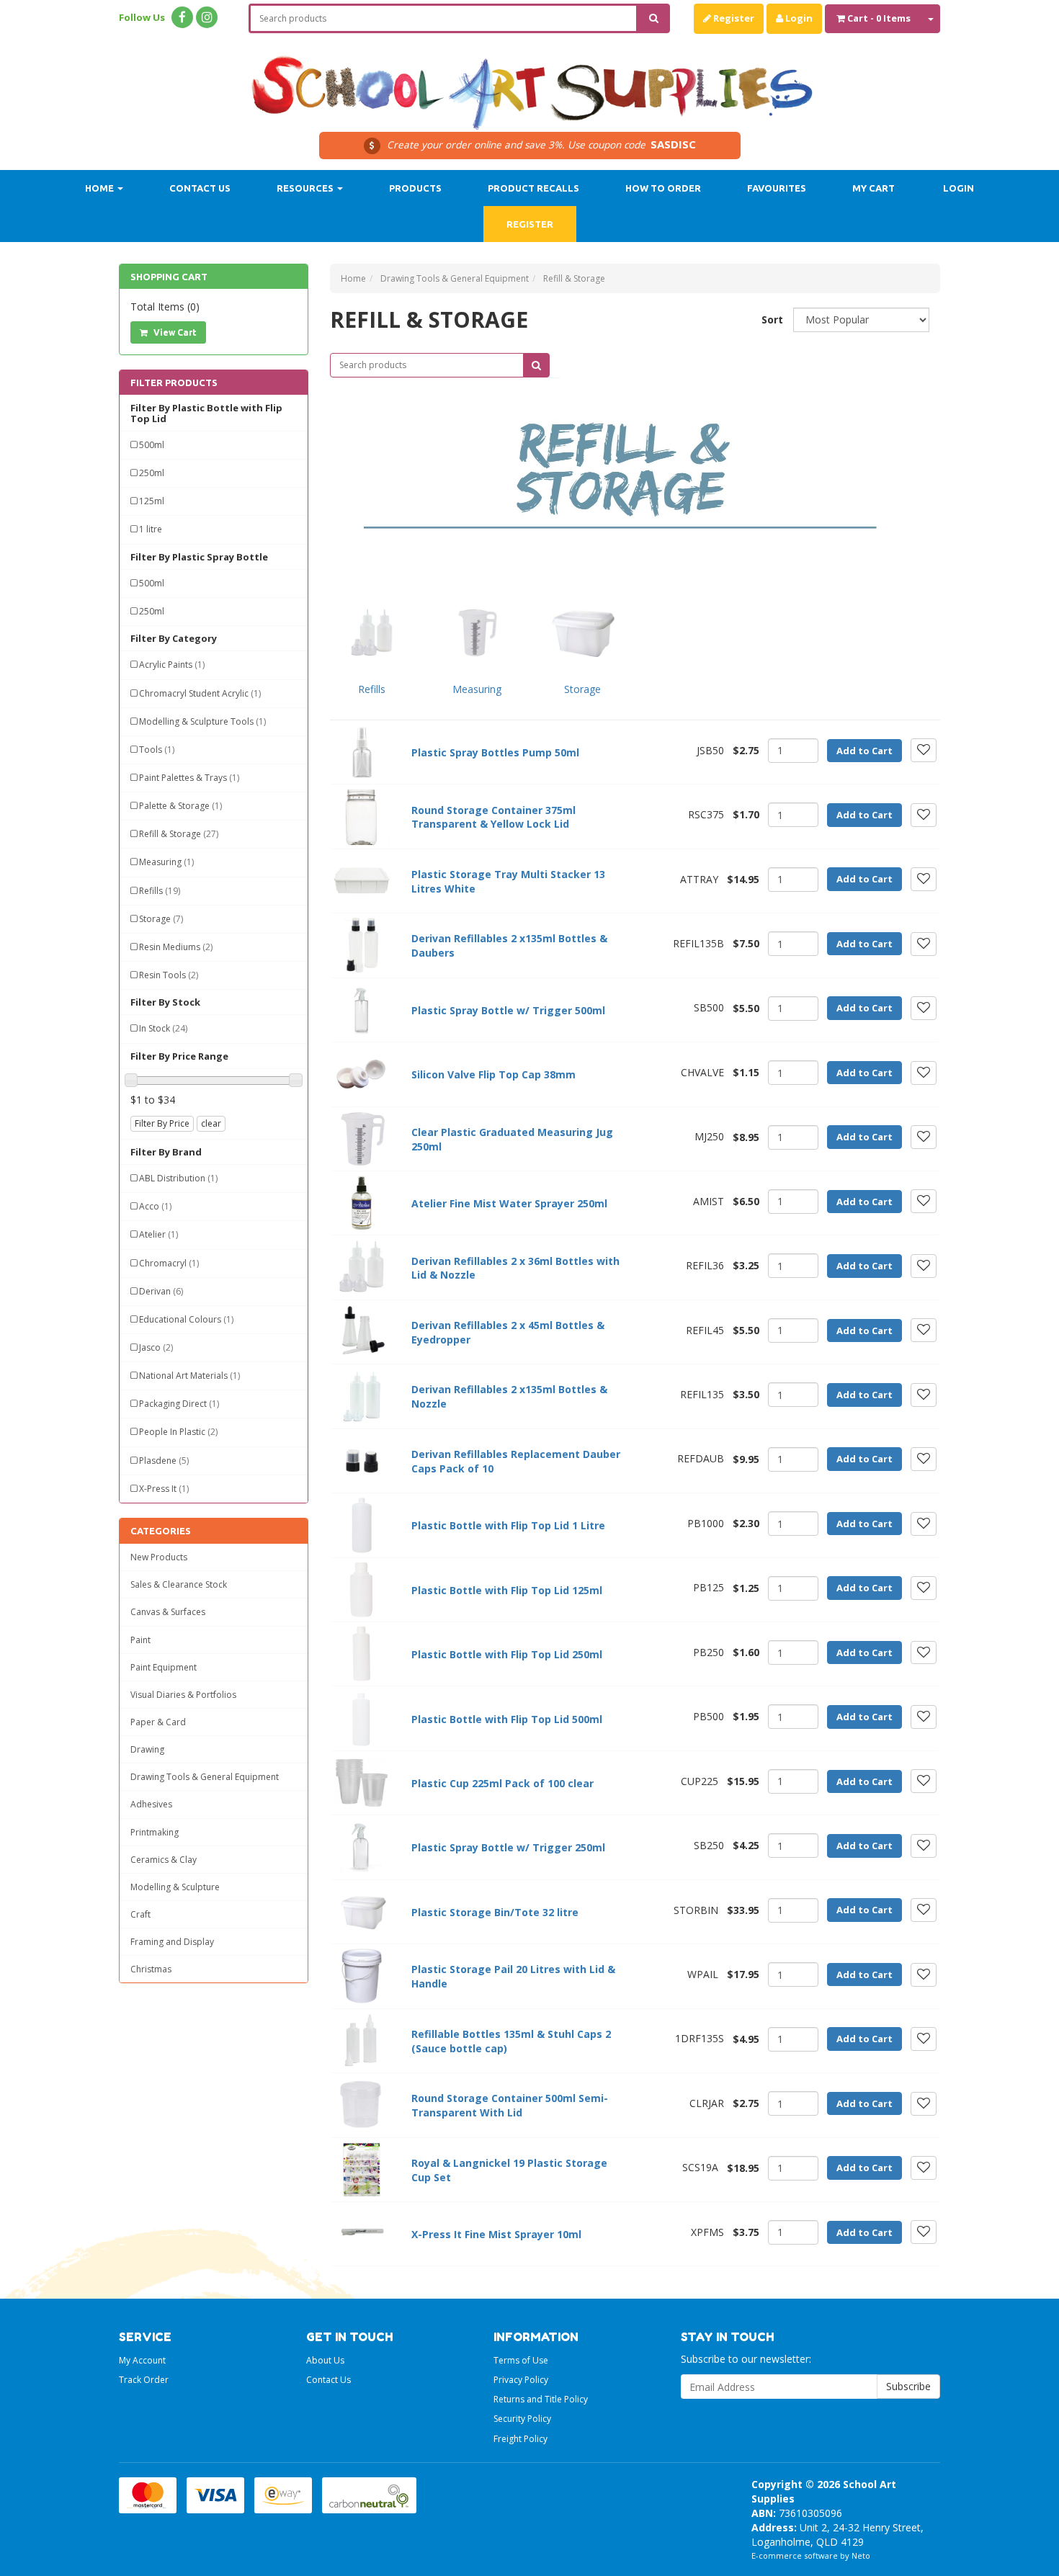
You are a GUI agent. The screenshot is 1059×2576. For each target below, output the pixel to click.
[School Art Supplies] (529, 83)
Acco (155, 1206)
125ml (152, 501)
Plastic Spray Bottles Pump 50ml (495, 752)
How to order (663, 188)
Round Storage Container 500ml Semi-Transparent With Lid (510, 2105)
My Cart (873, 188)
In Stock (163, 1028)
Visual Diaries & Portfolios (183, 1695)
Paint (140, 1640)
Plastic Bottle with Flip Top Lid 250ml (507, 1654)
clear (211, 1123)
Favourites (777, 188)
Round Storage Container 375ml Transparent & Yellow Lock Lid (493, 817)
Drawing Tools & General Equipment (205, 1777)
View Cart (174, 332)
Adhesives (151, 1804)
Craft (140, 1914)
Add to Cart (864, 751)
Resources (306, 188)
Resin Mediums (176, 947)
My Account (142, 2360)
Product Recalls (533, 188)
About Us (325, 2360)
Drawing (147, 1749)
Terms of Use (521, 2360)
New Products (159, 1557)
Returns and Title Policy (541, 2399)
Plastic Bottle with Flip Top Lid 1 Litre (508, 1525)
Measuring (166, 862)
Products (415, 188)
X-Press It (164, 1489)
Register (733, 18)
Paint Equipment (164, 1667)
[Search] (654, 18)
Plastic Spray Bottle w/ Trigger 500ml (508, 1010)
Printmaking (155, 1832)
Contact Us (200, 188)
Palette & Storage (180, 806)
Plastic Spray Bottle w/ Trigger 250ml (508, 1847)
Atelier (158, 1234)
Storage (161, 919)
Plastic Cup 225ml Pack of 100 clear (502, 1783)
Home (100, 188)
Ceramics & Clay (164, 1860)
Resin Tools (169, 975)
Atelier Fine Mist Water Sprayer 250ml (509, 1203)
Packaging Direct (179, 1404)
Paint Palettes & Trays (189, 778)
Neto (861, 2555)
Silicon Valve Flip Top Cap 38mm (493, 1074)
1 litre (151, 529)
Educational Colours (186, 1319)
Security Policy (522, 2419)
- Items (879, 18)
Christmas (151, 1969)
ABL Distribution (178, 1178)
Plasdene (164, 1461)
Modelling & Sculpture (175, 1887)
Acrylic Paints (172, 665)
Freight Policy (520, 2439)
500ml (152, 445)
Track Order (144, 2380)
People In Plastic (178, 1432)
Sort (772, 319)
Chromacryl (169, 1263)
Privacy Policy (521, 2380)
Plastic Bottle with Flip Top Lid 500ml (507, 1719)
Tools (157, 750)
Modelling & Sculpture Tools (202, 721)
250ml (152, 473)
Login (798, 18)
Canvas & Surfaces (168, 1612)
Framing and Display (172, 1942)
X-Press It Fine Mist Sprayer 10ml (496, 2234)
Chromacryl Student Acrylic (200, 693)
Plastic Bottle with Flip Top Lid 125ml (507, 1590)
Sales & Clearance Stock (179, 1584)
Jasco (156, 1347)
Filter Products (174, 383)
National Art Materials (189, 1376)
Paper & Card (158, 1722)
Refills (160, 891)
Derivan (161, 1291)
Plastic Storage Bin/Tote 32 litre (495, 1912)
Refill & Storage (179, 834)
